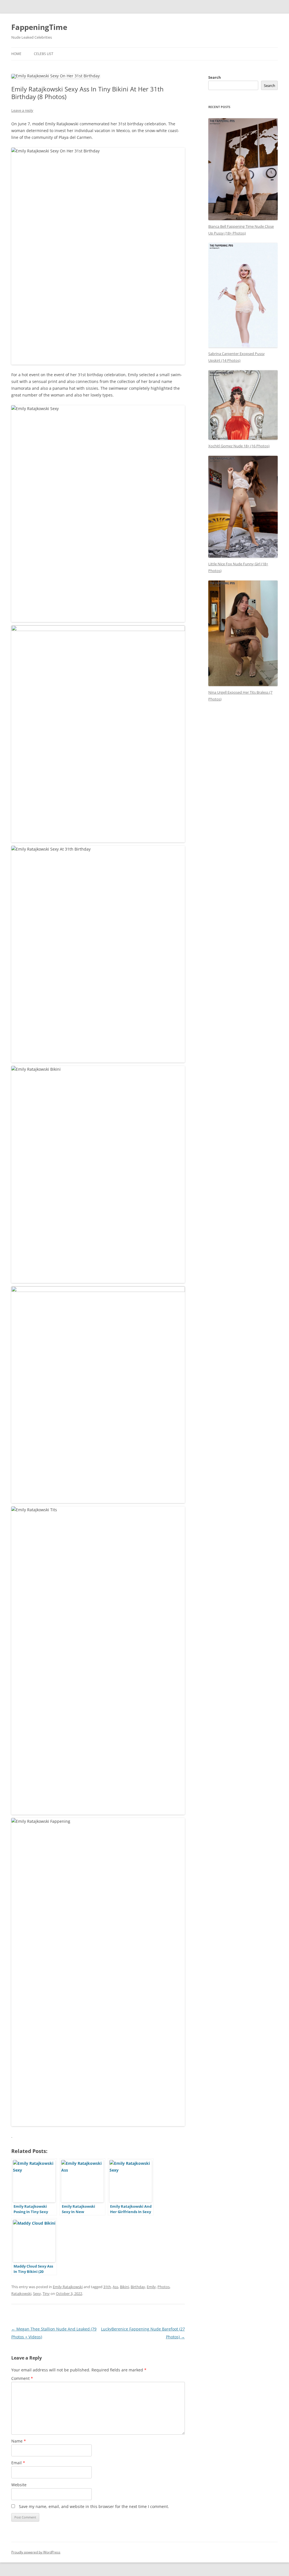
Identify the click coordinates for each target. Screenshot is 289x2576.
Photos (164, 2287)
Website (19, 2485)
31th (107, 2287)
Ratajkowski (21, 2294)
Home (16, 54)
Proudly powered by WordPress (36, 2552)
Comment (22, 2378)
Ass (115, 2287)
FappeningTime (39, 27)
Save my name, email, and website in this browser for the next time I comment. (94, 2506)
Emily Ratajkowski (68, 2287)
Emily (151, 2287)
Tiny (46, 2294)
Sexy (37, 2294)
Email (18, 2463)
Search (215, 77)
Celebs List (44, 54)
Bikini (124, 2287)
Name (19, 2441)
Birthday (138, 2287)
